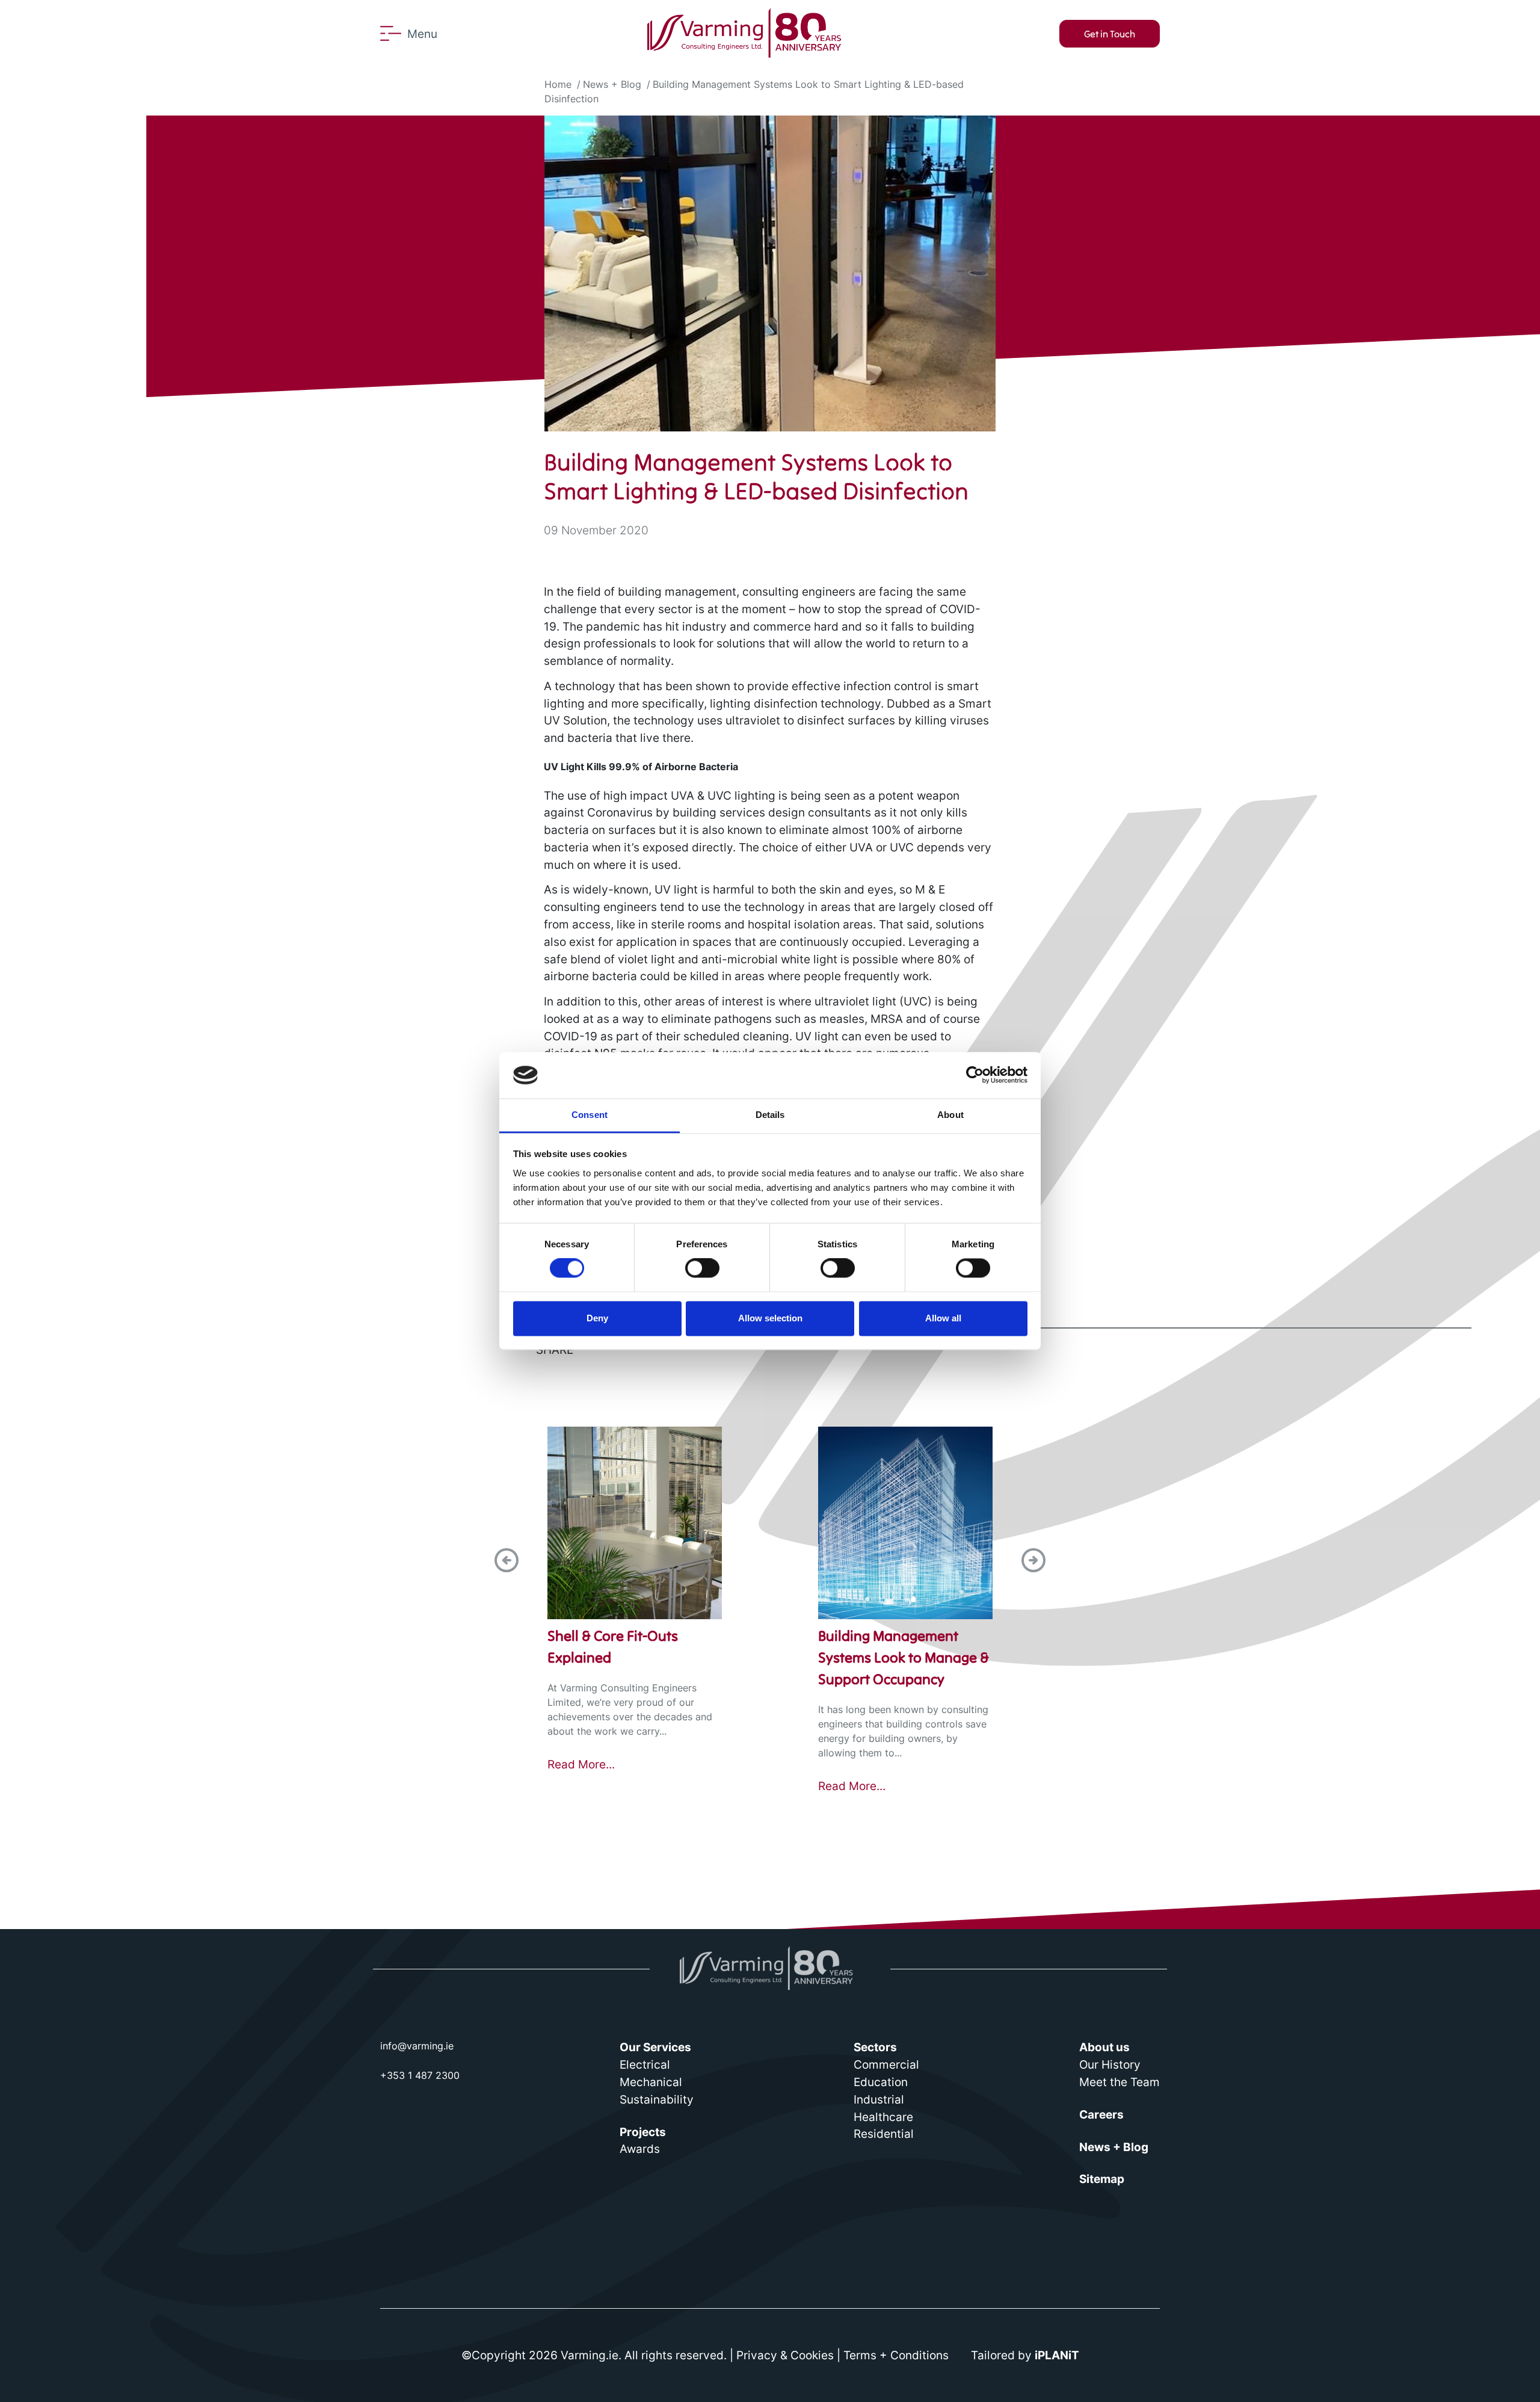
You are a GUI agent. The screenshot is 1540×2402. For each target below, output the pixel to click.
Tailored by (1025, 2355)
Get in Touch (1110, 34)
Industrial (879, 2099)
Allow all (943, 1318)
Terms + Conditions (896, 2355)
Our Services (655, 2047)
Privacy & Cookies (785, 2355)
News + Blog (612, 84)
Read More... (581, 1764)
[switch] (702, 1268)
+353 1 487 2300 (420, 2075)
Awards (640, 2149)
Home (558, 84)
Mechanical (651, 2082)
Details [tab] (770, 1115)
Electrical (645, 2064)
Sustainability (657, 2099)
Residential (884, 2134)
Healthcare (883, 2117)
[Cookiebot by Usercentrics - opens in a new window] (975, 1075)
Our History (1110, 2064)
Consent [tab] (590, 1115)
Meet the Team (1120, 2082)
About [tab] (950, 1115)
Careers (1101, 2114)
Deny (597, 1318)
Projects (643, 2132)
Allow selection (770, 1318)
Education (881, 2082)
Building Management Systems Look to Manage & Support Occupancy (904, 1657)
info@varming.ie (417, 2046)
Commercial (886, 2064)
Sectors (875, 2047)
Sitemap (1102, 2179)
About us (1104, 2047)
